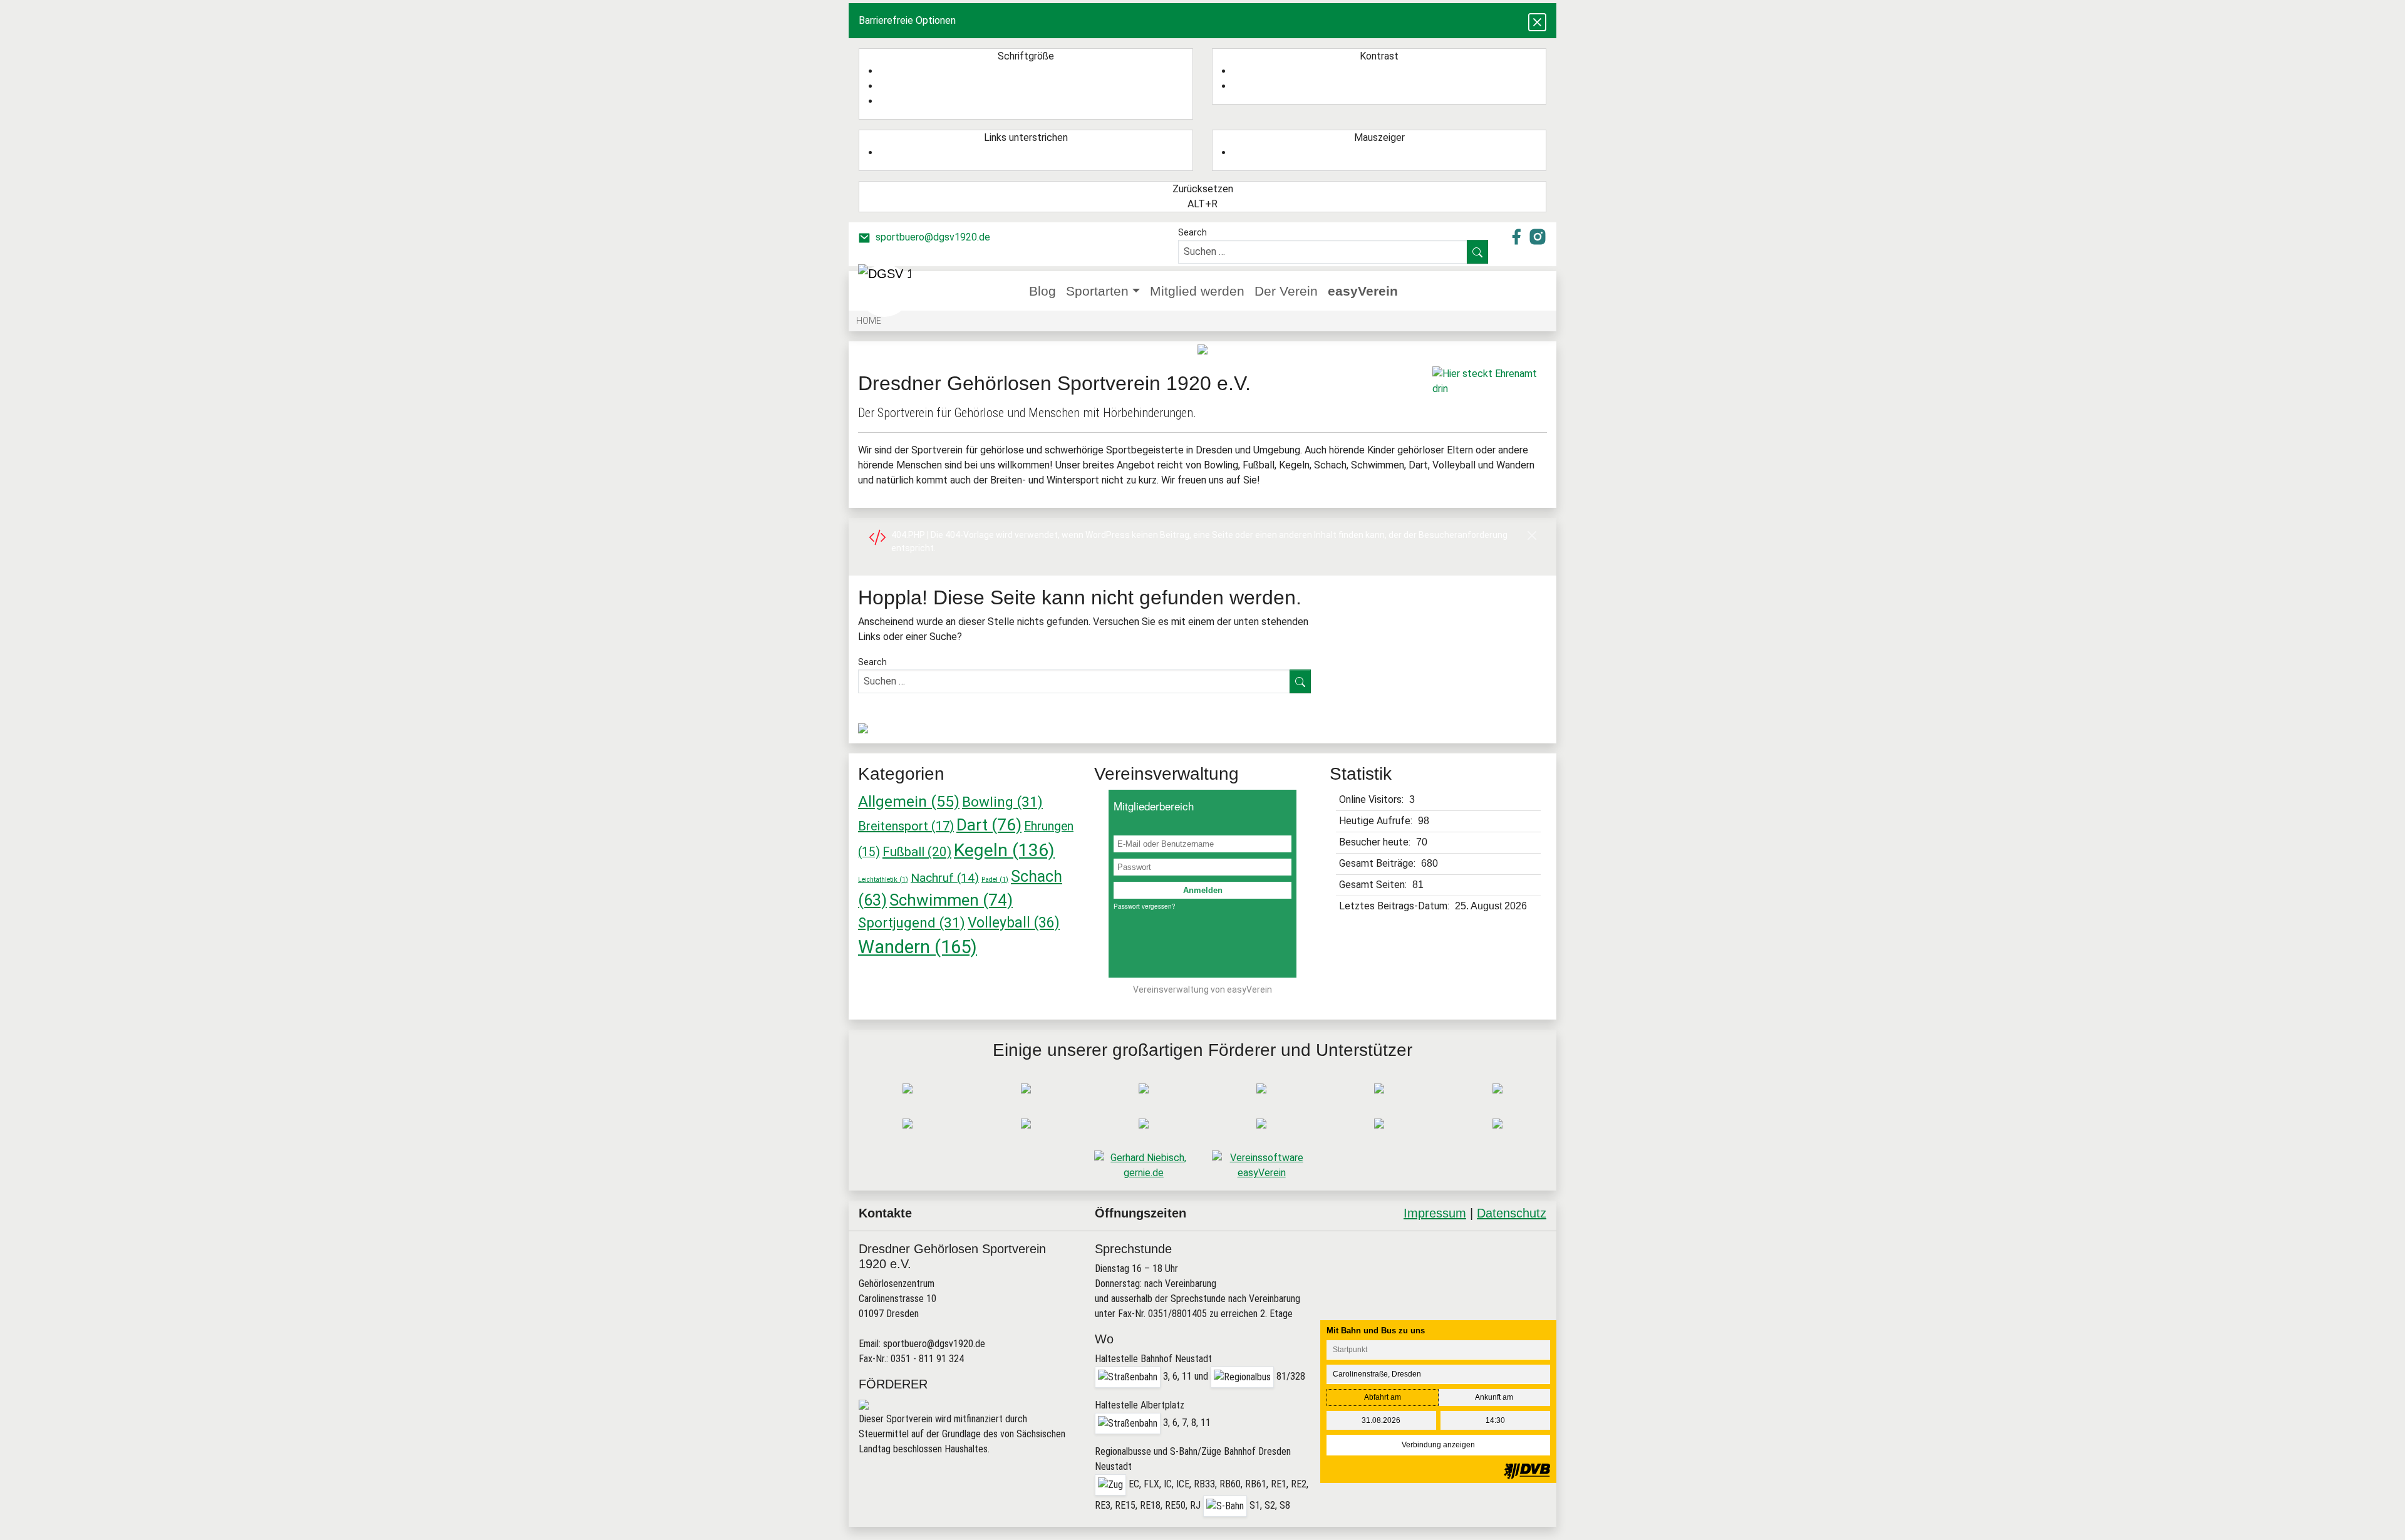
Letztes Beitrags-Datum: (1395, 906)
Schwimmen (951, 900)
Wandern (918, 947)
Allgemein (909, 801)
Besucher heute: (1376, 842)
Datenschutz (1512, 1213)
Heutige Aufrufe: (1377, 821)
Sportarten (1097, 291)
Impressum (1435, 1213)
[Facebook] (1516, 1249)
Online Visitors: (1373, 799)
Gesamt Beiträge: (1378, 863)
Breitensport (906, 826)
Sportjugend (912, 922)
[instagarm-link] (1538, 236)
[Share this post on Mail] (1541, 1249)
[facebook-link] (1518, 236)
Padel (995, 880)
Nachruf (945, 878)
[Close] (1532, 535)
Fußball (917, 852)
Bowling (1002, 802)
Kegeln (1004, 850)
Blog (1042, 291)
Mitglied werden (1197, 291)
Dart (989, 825)
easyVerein (1363, 291)
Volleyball (1014, 923)
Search (1192, 232)
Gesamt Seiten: (1374, 885)
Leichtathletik (883, 880)
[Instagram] (1529, 1249)
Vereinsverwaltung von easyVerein (1202, 990)
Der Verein (1286, 291)
